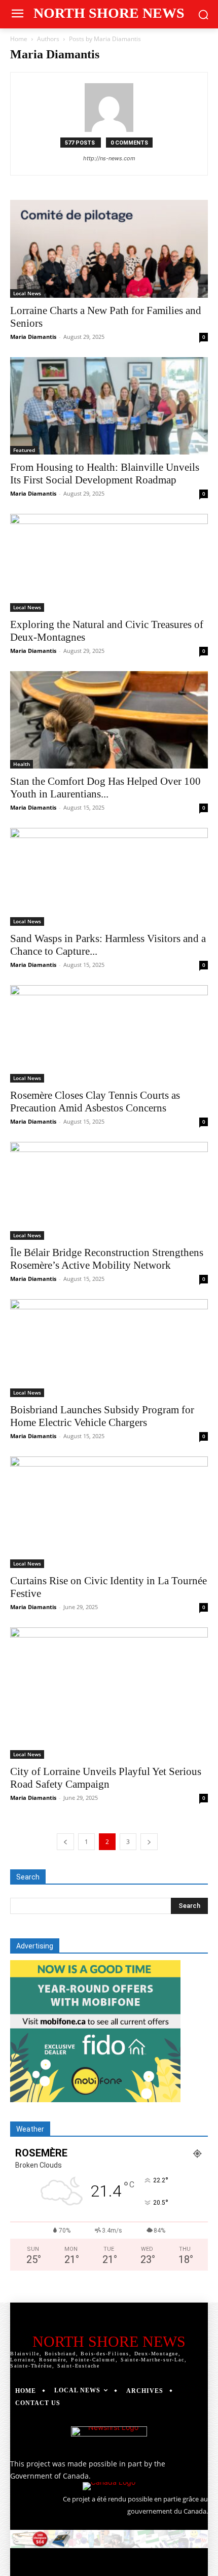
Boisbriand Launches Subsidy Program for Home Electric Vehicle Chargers (102, 1416)
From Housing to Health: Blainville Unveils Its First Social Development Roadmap (105, 474)
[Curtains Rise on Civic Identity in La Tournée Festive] (109, 1512)
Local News (27, 293)
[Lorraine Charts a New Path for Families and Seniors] (109, 249)
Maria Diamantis (33, 337)
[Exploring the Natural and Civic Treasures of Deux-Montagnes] (109, 563)
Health (22, 764)
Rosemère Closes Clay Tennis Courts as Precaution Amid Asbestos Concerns (95, 1102)
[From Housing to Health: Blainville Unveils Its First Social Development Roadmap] (109, 406)
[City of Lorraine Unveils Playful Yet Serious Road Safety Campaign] (109, 1693)
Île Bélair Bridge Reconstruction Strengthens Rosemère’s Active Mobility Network (107, 1259)
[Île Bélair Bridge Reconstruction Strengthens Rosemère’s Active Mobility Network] (109, 1191)
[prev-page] (65, 1842)
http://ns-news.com (109, 158)
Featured (24, 450)
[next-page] (149, 1842)
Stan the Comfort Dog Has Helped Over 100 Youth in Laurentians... (105, 788)
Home (19, 39)
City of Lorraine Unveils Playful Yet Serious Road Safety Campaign (106, 1778)
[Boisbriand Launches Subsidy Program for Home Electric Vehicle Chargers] (109, 1348)
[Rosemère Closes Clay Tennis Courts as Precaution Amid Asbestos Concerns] (109, 1034)
